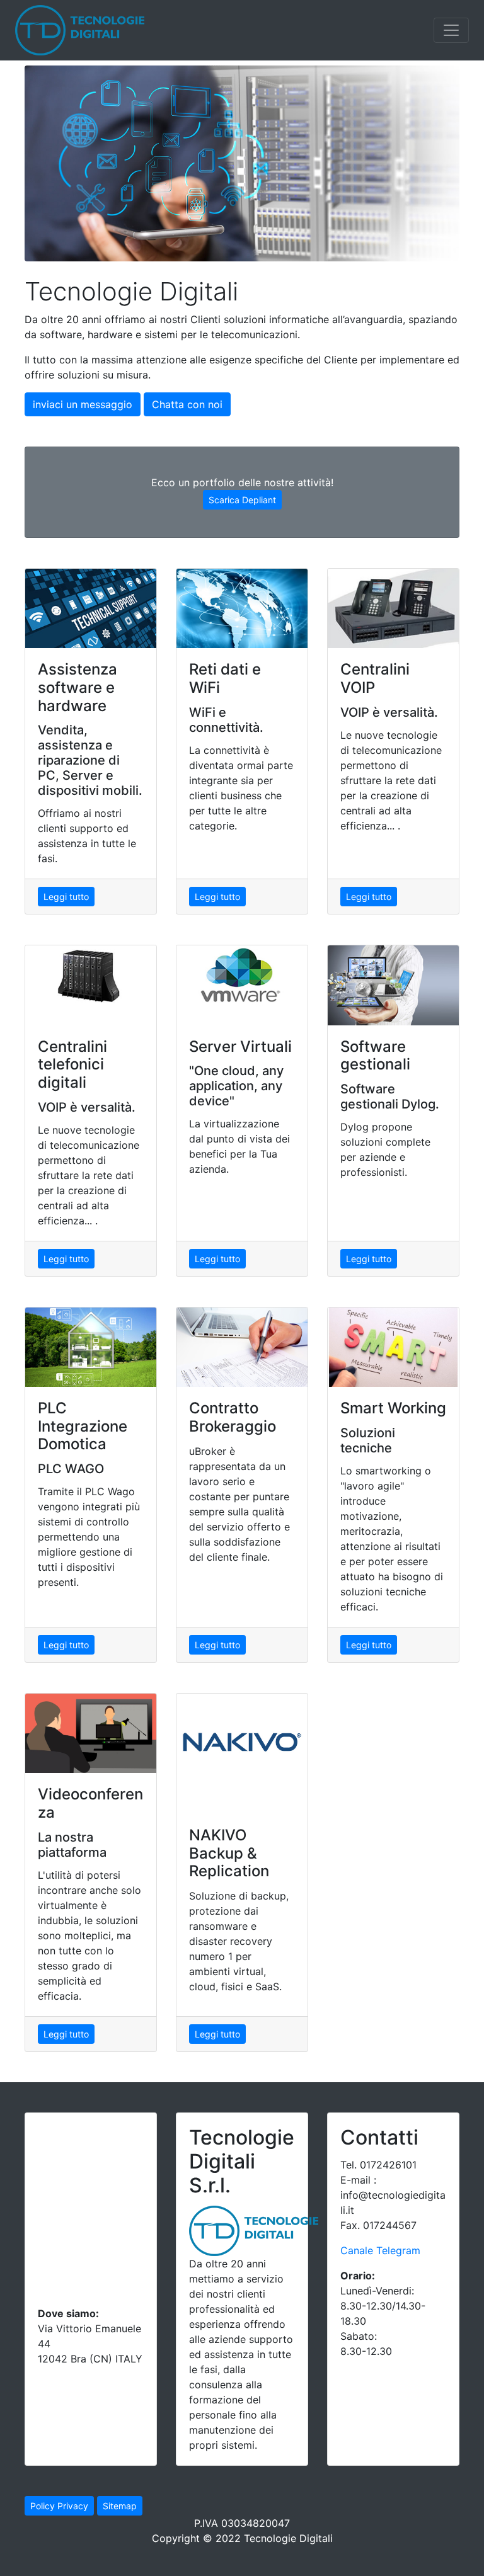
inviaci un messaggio (83, 404)
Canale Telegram (380, 2250)
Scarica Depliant (242, 500)
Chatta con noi (187, 404)
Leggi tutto (66, 897)
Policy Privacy (59, 2506)
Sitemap (120, 2506)
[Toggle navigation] (451, 30)
